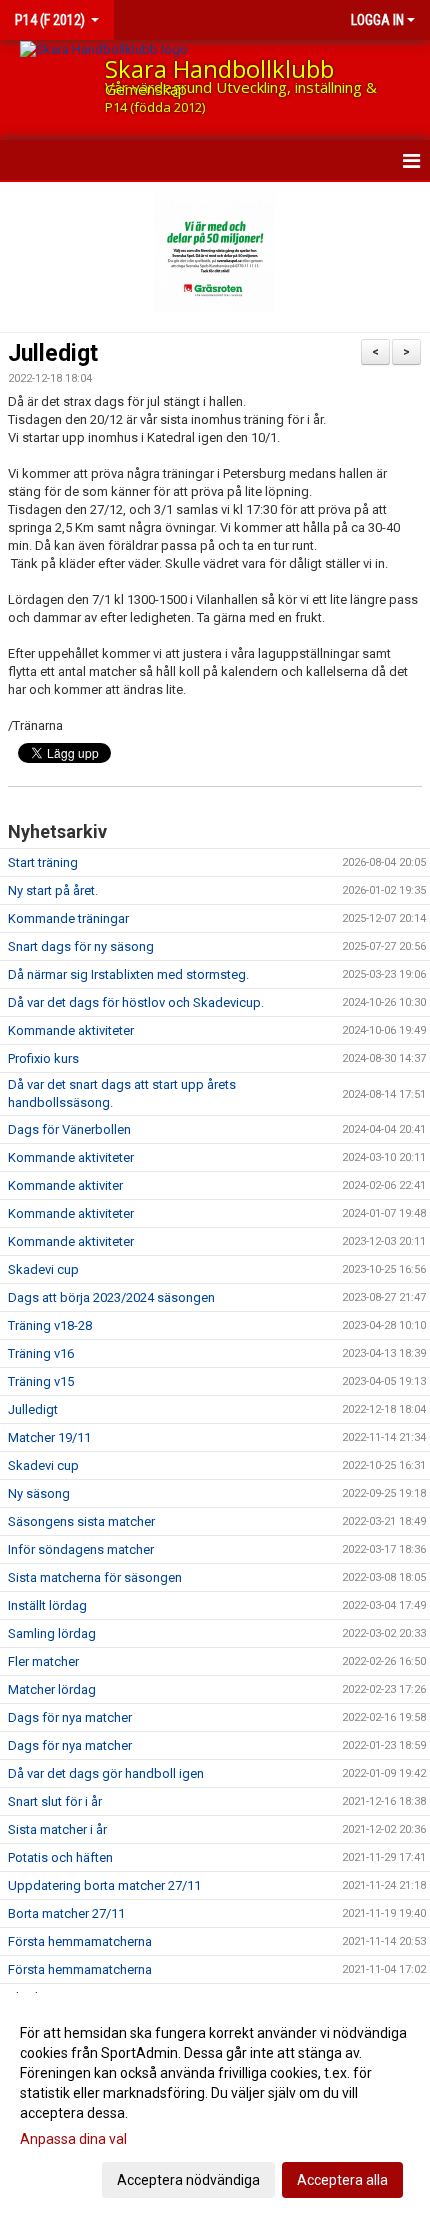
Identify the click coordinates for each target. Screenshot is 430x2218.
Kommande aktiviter (65, 1185)
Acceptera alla (342, 2180)
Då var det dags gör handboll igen (106, 1773)
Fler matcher (43, 1661)
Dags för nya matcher (70, 1717)
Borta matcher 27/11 (66, 1913)
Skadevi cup (43, 1269)
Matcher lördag (52, 1689)
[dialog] (215, 2105)
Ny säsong (39, 1493)
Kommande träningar (68, 918)
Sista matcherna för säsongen (95, 1577)
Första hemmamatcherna (80, 1941)
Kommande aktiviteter (71, 1030)
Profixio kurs (43, 1058)
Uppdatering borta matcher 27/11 (104, 1885)
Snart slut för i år (55, 1801)
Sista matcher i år (57, 1829)
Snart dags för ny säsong (81, 946)
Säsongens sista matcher (81, 1521)
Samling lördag (52, 1633)
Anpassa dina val (73, 2139)
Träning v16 (41, 1353)
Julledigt (53, 353)
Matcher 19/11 (49, 1437)
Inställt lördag (47, 1605)
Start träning (43, 862)
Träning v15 (41, 1381)
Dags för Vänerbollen (69, 1129)
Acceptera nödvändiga (188, 2180)
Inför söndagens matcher (81, 1549)
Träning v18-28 (50, 1325)
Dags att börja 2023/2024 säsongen (111, 1297)
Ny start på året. (53, 890)
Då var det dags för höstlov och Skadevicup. (136, 1002)
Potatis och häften (60, 1857)
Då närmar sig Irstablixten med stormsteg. (128, 974)
